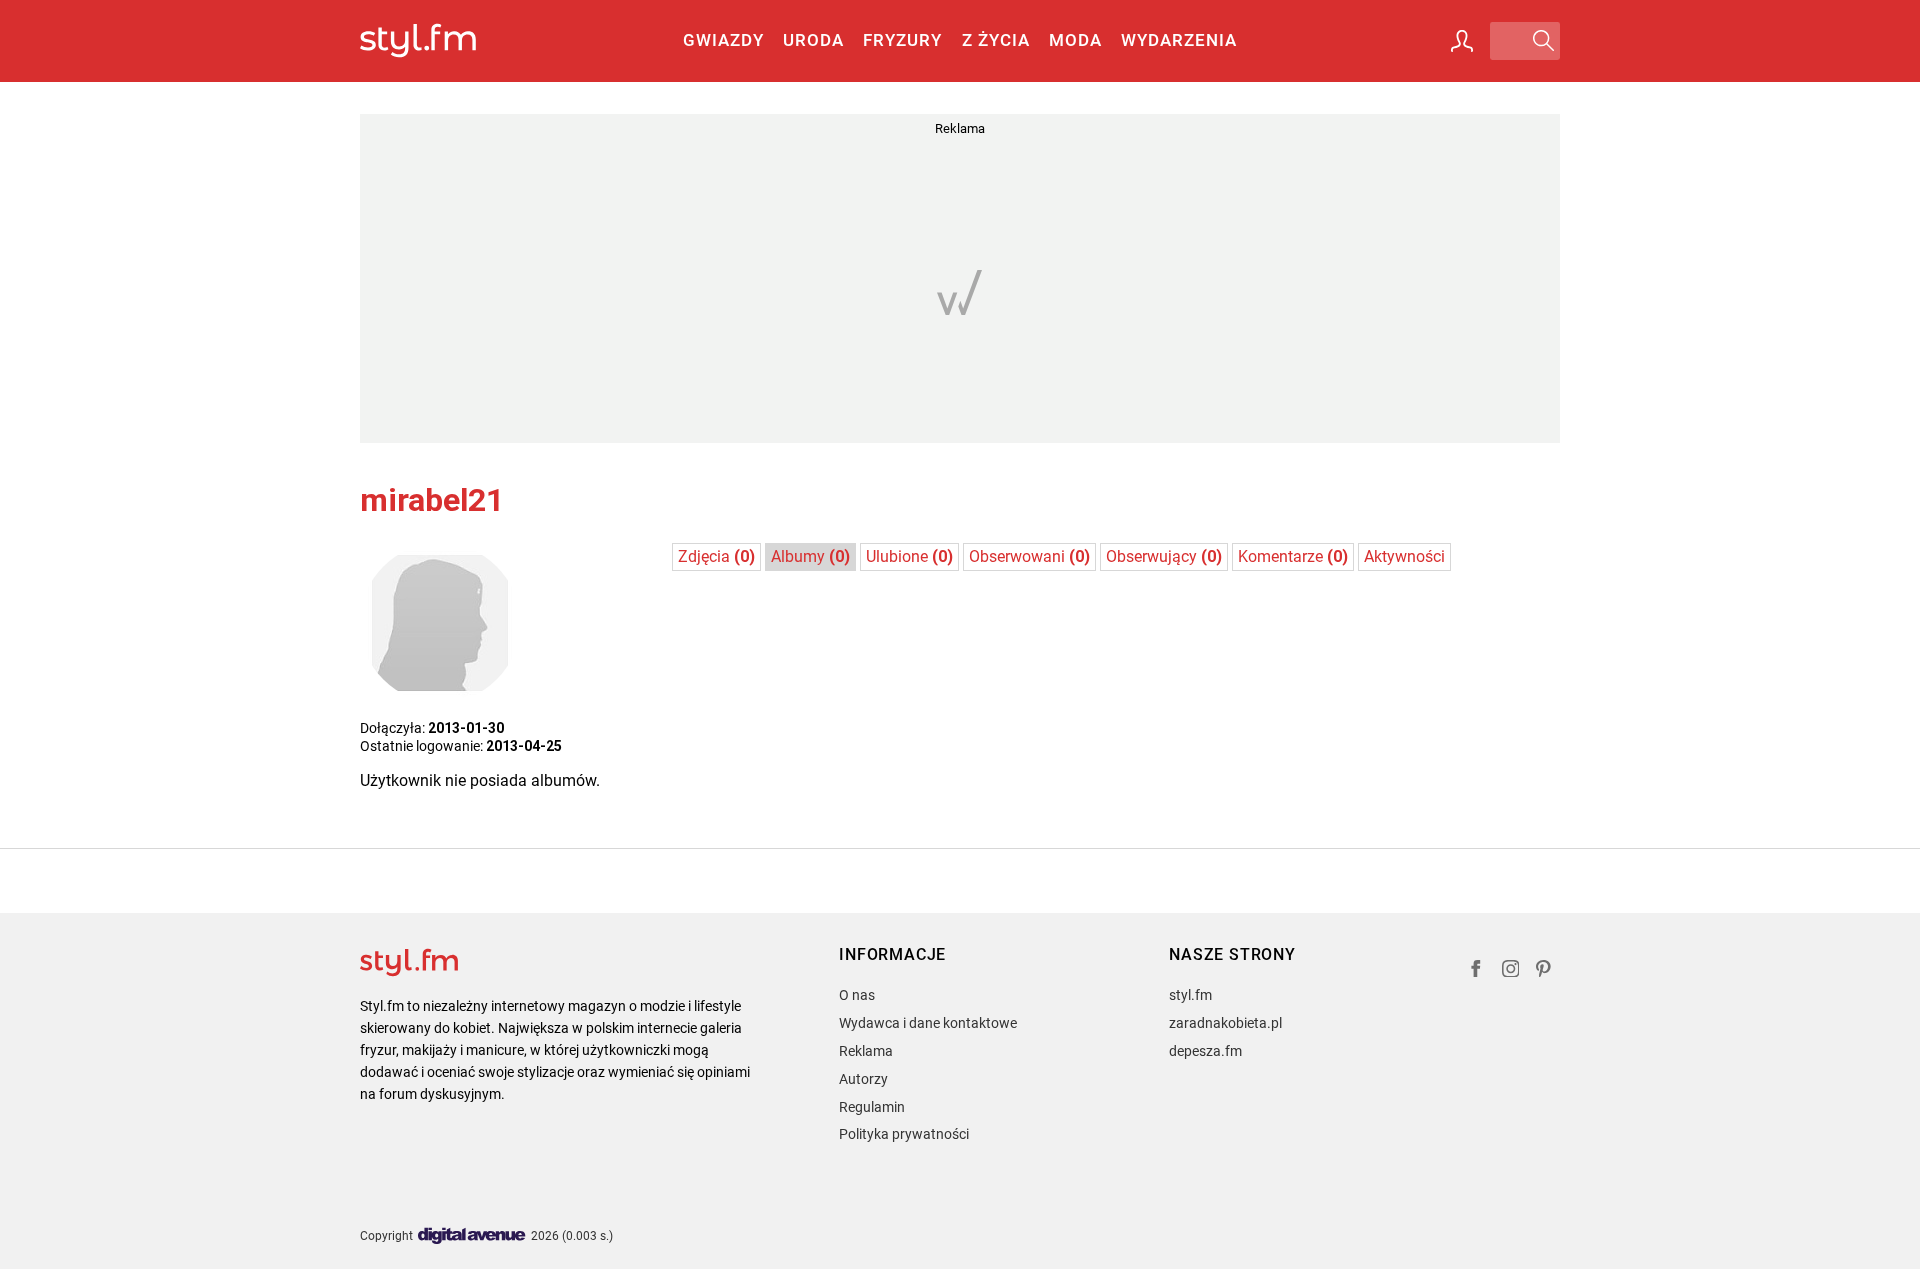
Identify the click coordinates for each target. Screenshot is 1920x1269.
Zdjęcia (716, 556)
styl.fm (1190, 995)
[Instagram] (1511, 971)
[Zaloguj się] (1462, 41)
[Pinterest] (1545, 971)
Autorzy (863, 1079)
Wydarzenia (1179, 40)
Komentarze (1293, 556)
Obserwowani (1029, 556)
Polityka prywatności (904, 1134)
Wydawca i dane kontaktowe (928, 1023)
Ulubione (909, 556)
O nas (857, 995)
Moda (1075, 40)
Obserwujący (1164, 556)
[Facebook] (1476, 971)
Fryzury (902, 40)
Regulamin (872, 1107)
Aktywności (1404, 556)
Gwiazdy (723, 40)
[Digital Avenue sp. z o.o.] (472, 1236)
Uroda (813, 40)
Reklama (866, 1051)
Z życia (996, 40)
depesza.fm (1205, 1051)
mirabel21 (432, 500)
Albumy (810, 556)
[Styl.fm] (439, 41)
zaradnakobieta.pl (1225, 1023)
